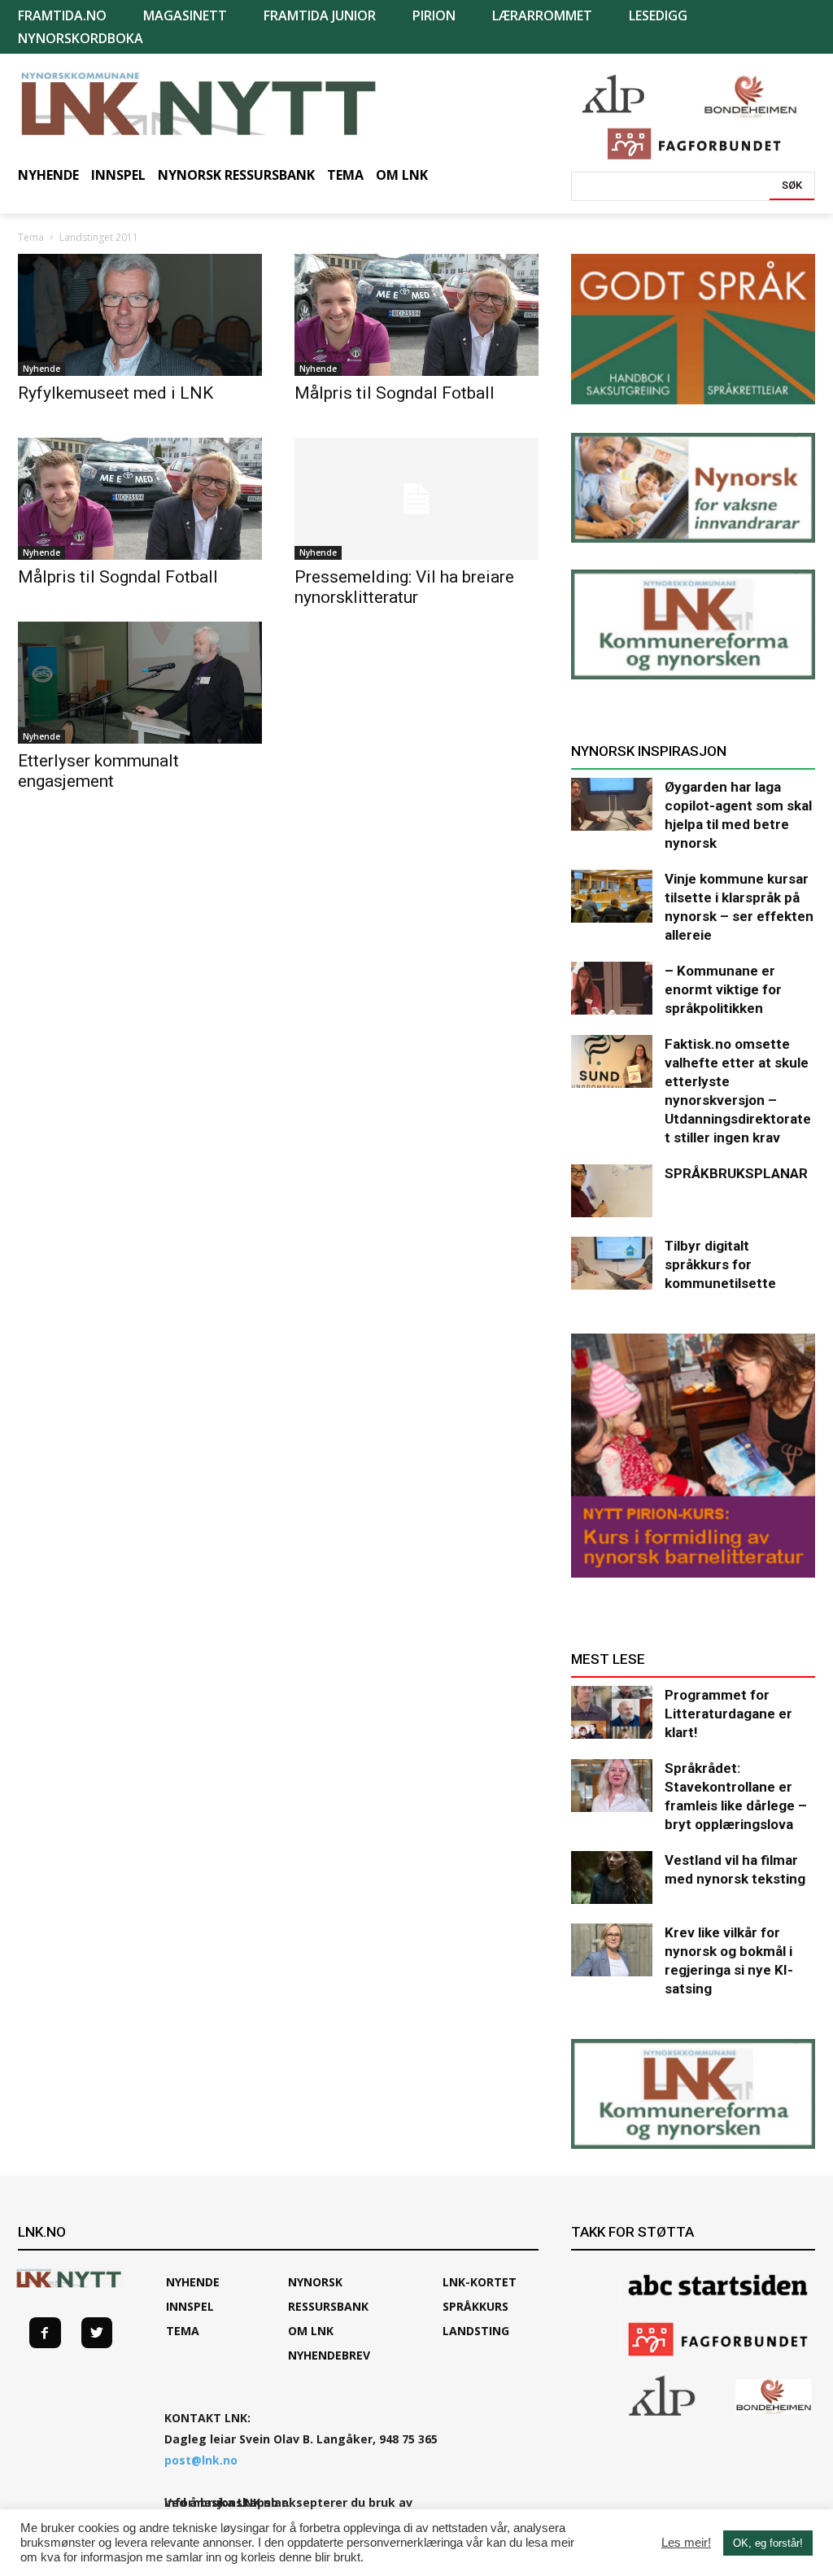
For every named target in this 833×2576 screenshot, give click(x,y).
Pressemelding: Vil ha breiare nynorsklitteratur (404, 587)
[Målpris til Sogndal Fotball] (416, 315)
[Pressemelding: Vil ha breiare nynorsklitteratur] (416, 499)
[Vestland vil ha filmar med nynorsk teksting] (612, 1877)
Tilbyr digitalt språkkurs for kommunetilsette (720, 1264)
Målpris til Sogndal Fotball (395, 393)
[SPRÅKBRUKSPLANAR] (612, 1191)
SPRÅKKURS (475, 2306)
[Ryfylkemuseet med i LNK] (140, 315)
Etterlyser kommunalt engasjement (98, 771)
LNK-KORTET (480, 2282)
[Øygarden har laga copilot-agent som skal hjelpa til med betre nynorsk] (612, 804)
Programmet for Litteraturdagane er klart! (728, 1714)
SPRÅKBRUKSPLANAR (736, 1173)
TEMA (183, 2331)
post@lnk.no (201, 2460)
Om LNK (311, 2331)
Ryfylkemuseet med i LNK (116, 393)
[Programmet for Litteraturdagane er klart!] (612, 1712)
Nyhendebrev (329, 2355)
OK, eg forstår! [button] (768, 2543)
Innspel (190, 2306)
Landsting (476, 2331)
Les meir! (686, 2543)
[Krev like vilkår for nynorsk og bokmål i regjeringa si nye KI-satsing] (612, 1950)
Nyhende (41, 369)
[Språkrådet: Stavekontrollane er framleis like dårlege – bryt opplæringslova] (612, 1786)
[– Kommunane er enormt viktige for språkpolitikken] (612, 988)
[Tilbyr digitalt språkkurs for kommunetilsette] (612, 1263)
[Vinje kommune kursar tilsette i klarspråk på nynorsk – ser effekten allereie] (612, 896)
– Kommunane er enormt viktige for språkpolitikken (723, 989)
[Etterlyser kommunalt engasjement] (140, 683)
